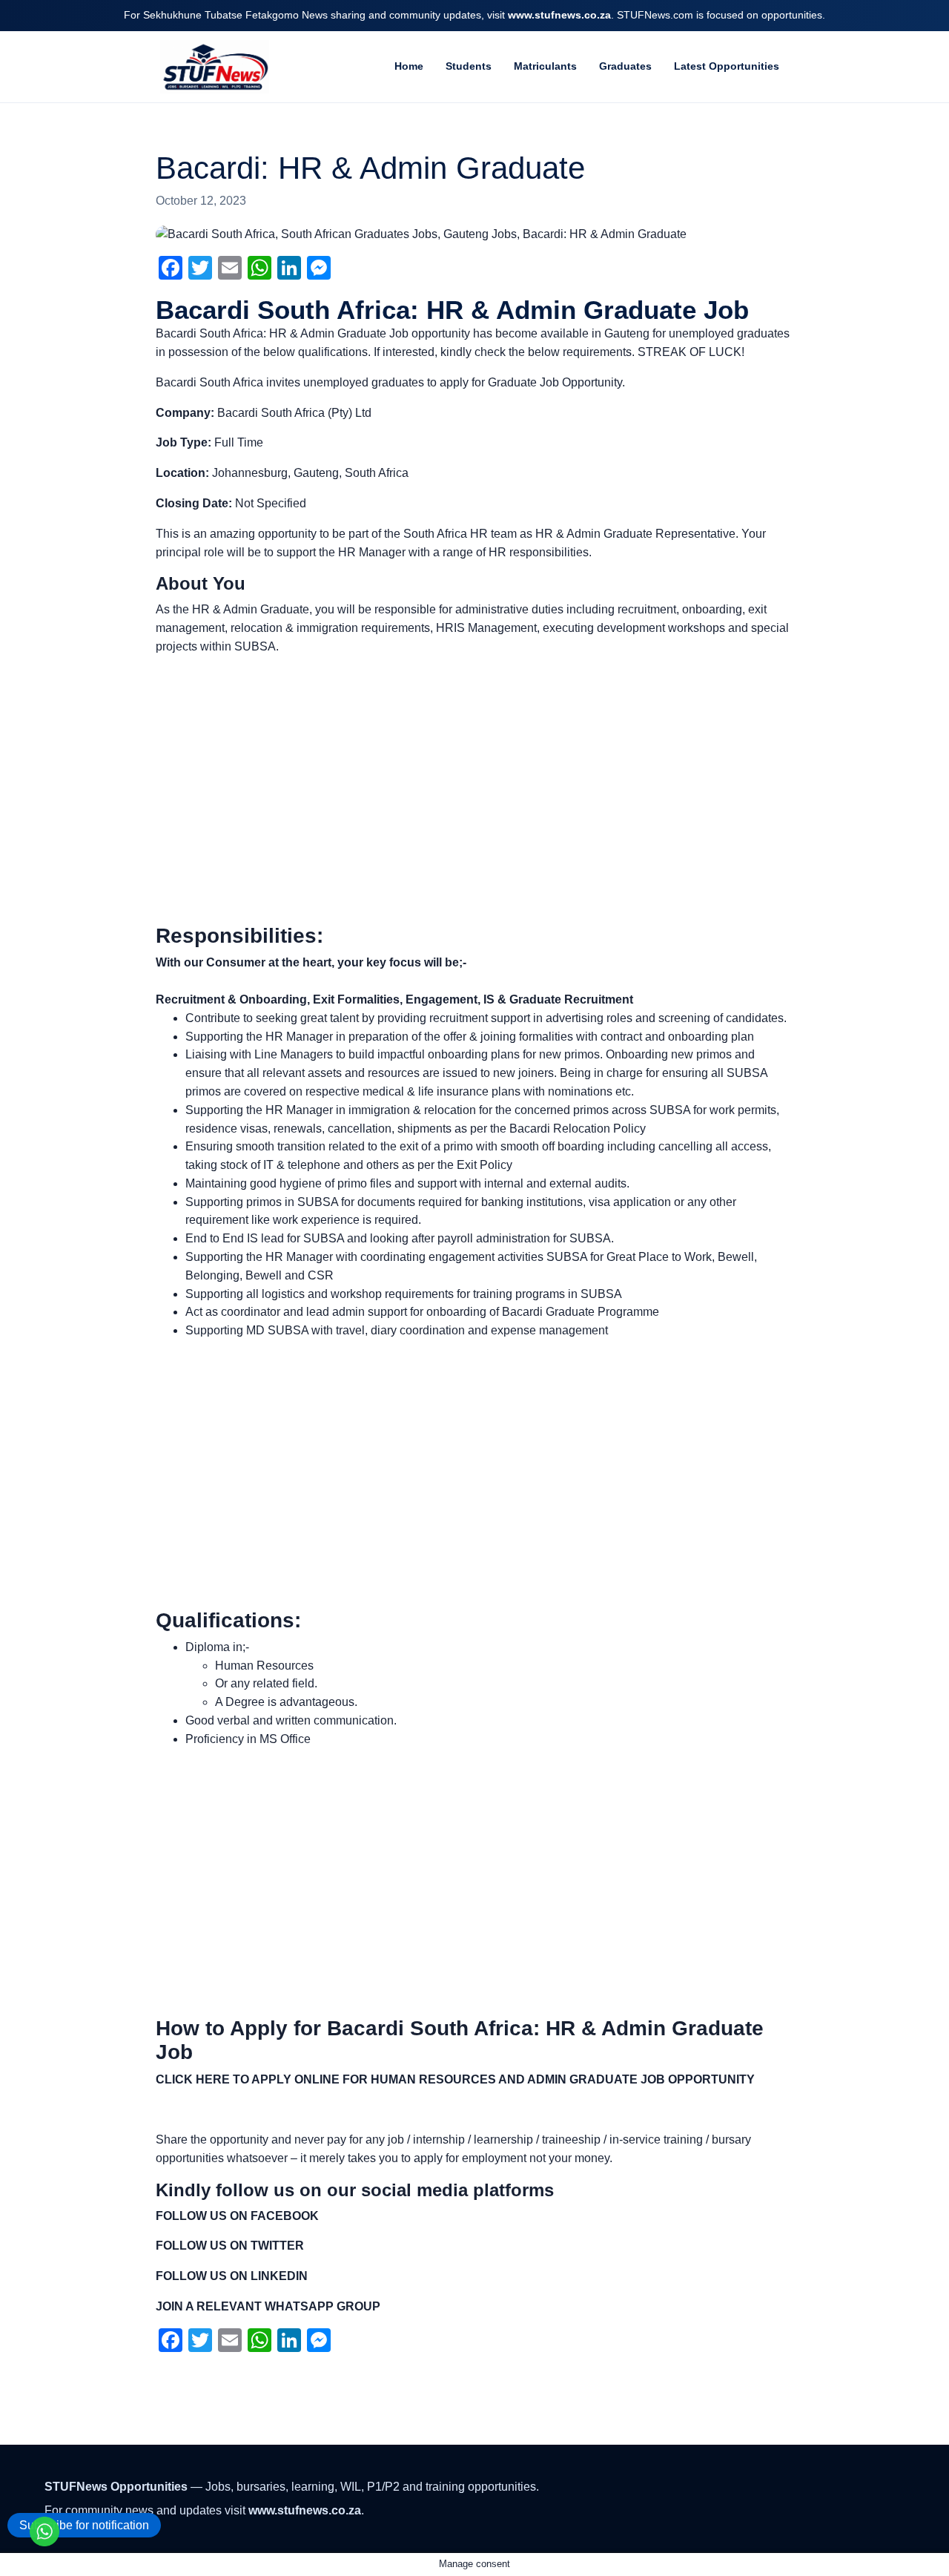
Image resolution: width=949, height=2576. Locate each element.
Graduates (625, 66)
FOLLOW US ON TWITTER (230, 2246)
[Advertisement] (474, 790)
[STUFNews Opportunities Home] (214, 67)
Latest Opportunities (727, 66)
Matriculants (545, 66)
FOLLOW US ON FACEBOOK (237, 2216)
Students (469, 66)
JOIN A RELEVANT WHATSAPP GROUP (268, 2306)
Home (409, 66)
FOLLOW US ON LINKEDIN (232, 2276)
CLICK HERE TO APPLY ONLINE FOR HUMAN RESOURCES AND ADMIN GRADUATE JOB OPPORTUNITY (455, 2079)
